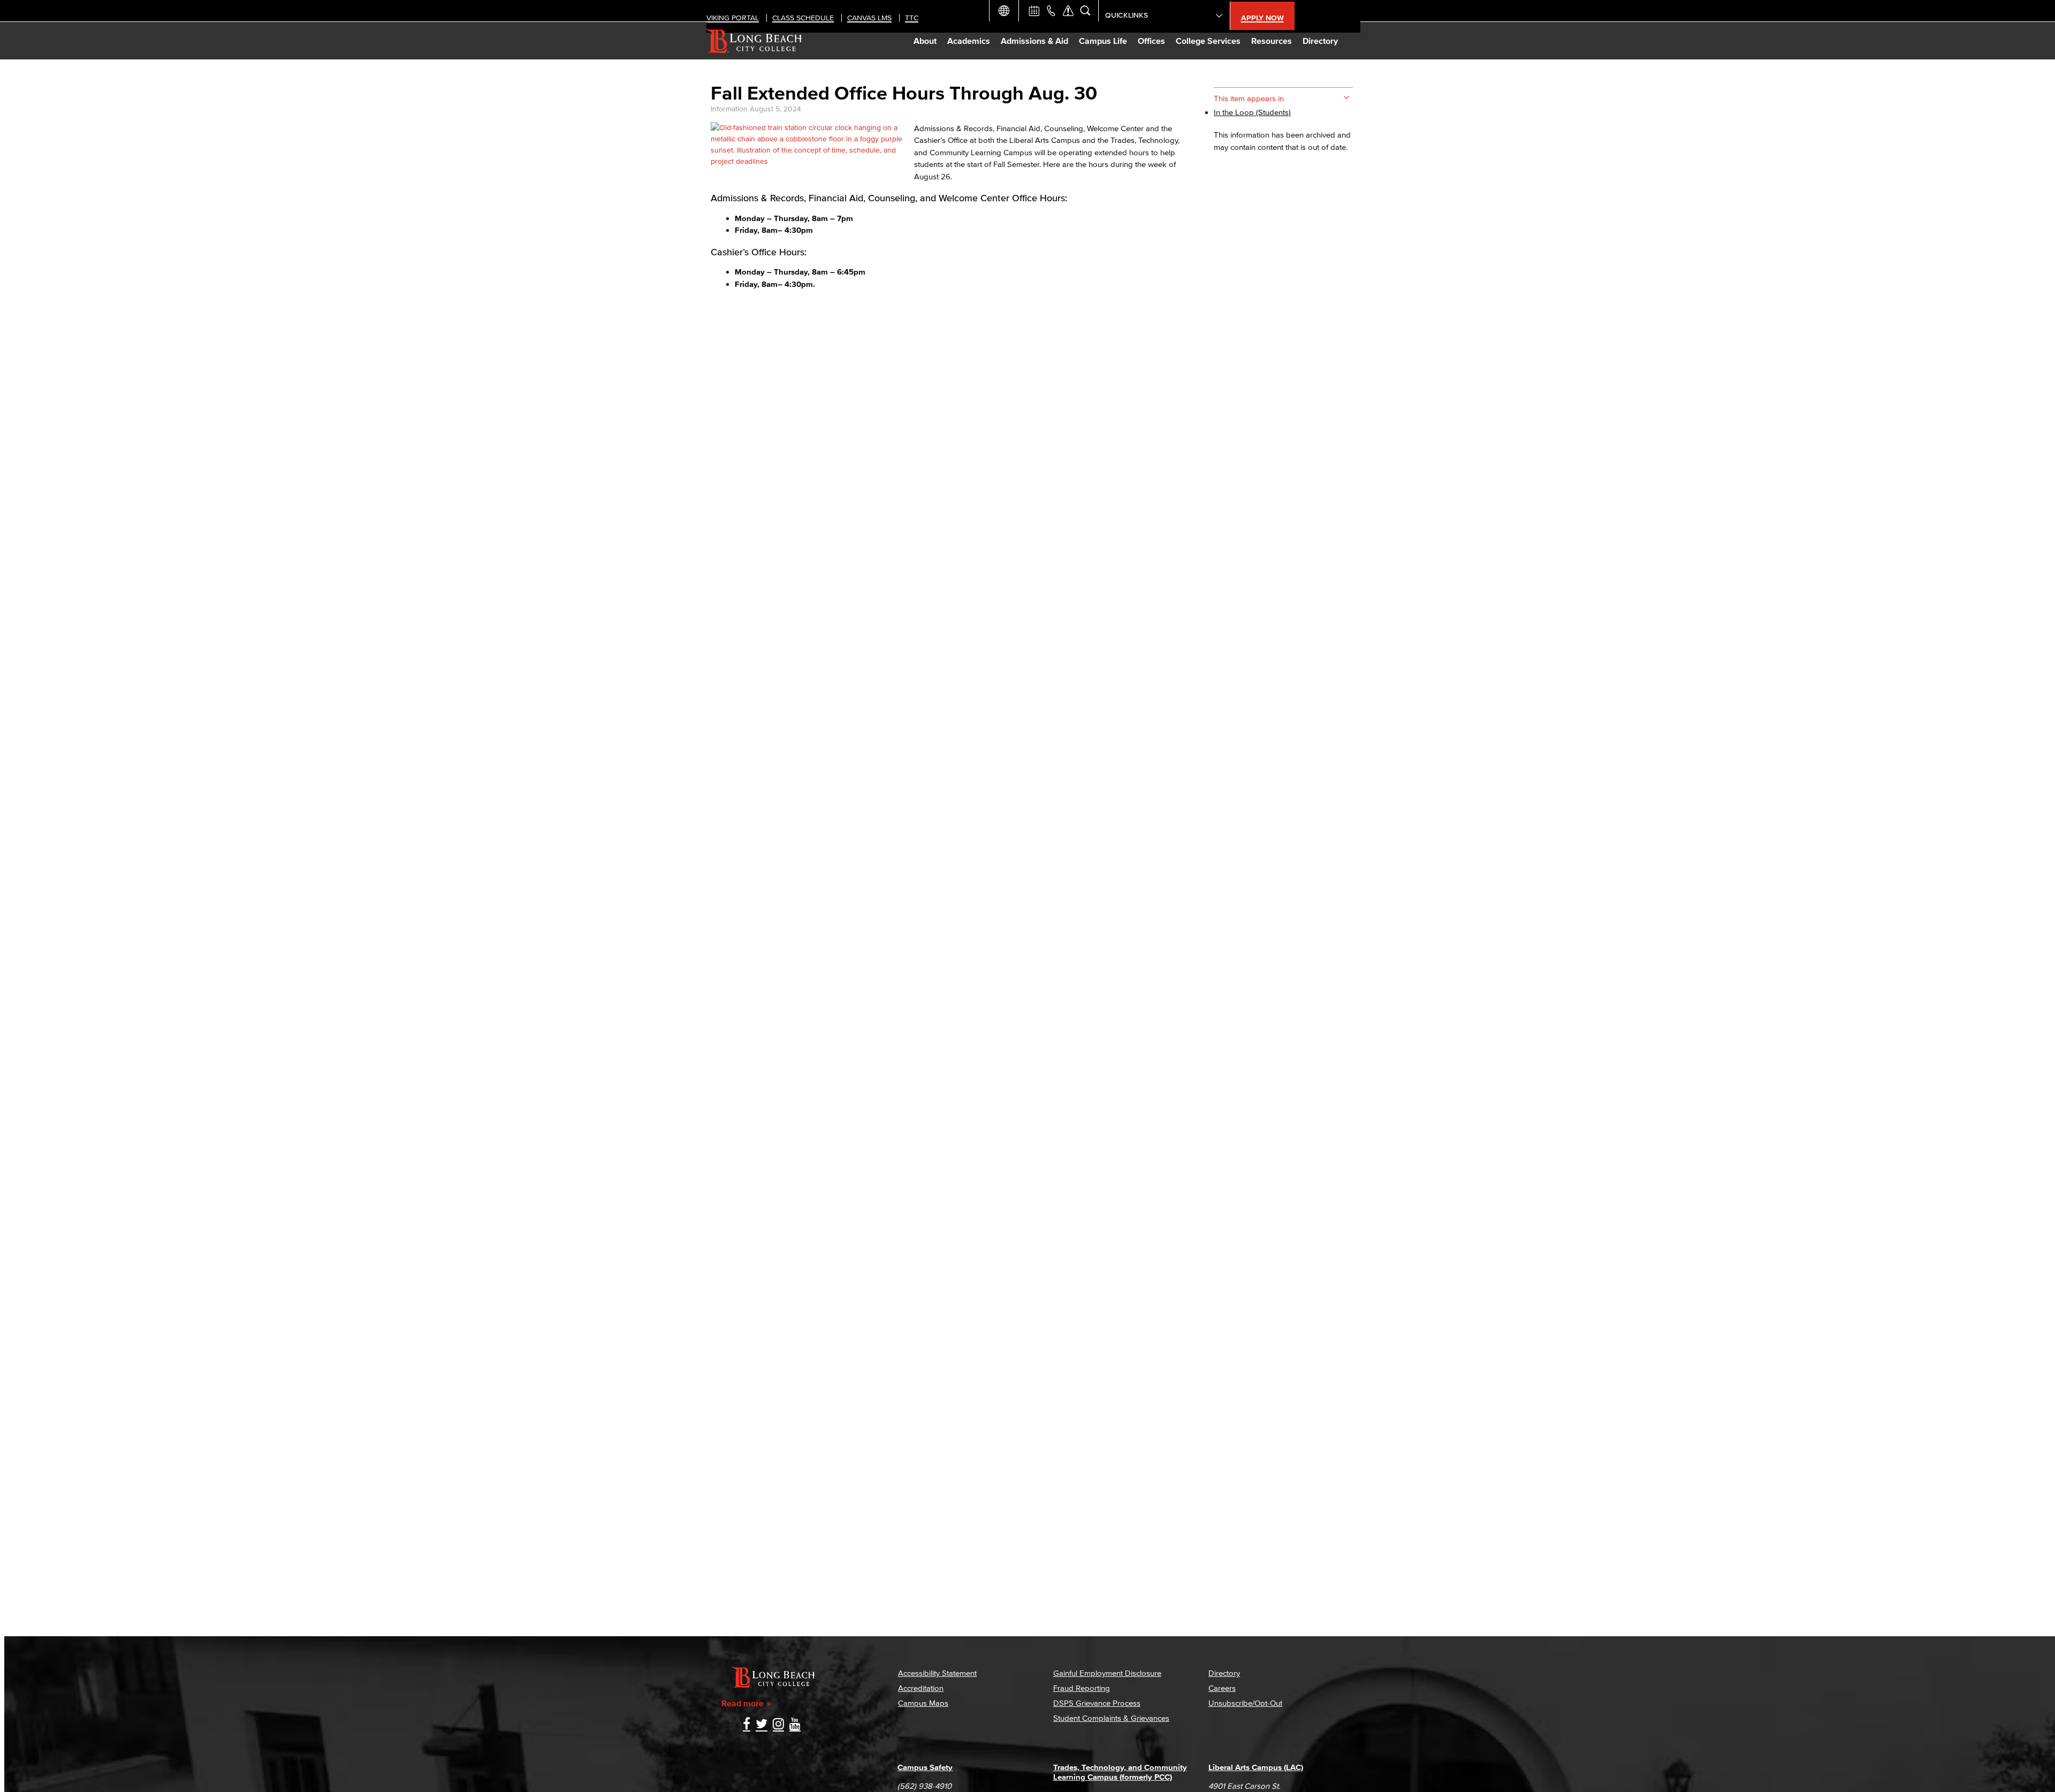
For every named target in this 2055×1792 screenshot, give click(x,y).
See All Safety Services (1068, 11)
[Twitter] (762, 1725)
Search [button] (1085, 11)
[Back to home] (754, 41)
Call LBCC (1051, 11)
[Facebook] (747, 1725)
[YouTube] (795, 1725)
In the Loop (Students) (1252, 112)
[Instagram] (778, 1725)
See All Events (1034, 11)
